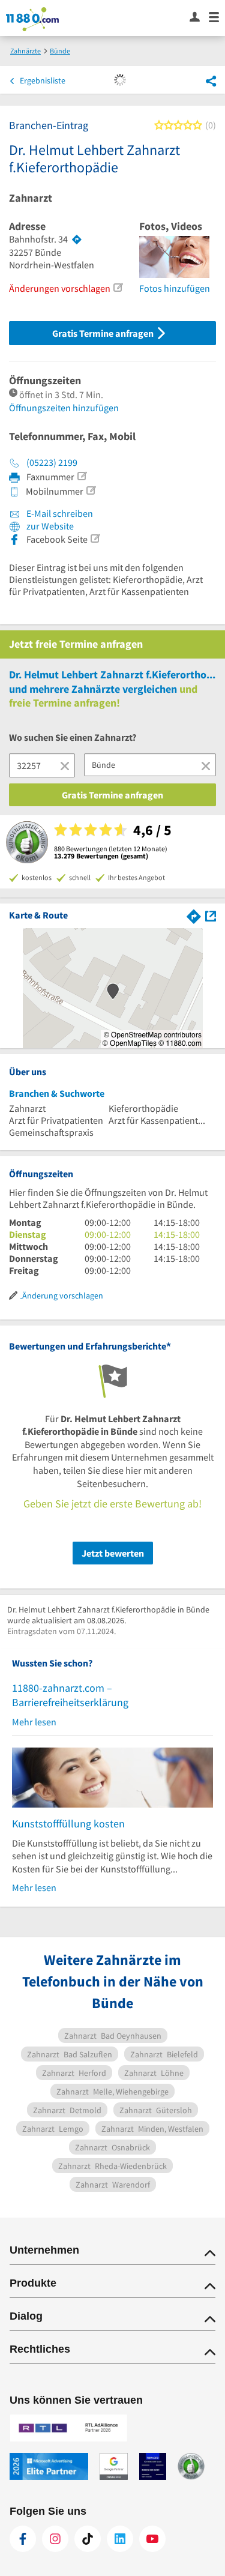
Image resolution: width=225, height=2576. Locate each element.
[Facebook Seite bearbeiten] (95, 538)
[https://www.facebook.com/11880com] (23, 2539)
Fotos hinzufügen (175, 288)
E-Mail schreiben (59, 513)
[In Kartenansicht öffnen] (211, 915)
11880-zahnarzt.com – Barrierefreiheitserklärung (70, 1695)
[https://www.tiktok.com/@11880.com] (88, 2539)
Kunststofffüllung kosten (68, 1823)
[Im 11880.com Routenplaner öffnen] (194, 915)
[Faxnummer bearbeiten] (82, 476)
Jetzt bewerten (113, 1553)
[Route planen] (77, 240)
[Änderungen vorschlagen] (118, 288)
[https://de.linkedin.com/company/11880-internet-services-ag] (120, 2539)
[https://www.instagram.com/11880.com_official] (55, 2539)
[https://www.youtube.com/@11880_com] (152, 2539)
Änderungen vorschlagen (60, 288)
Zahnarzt (31, 198)
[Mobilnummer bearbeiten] (91, 490)
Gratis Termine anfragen (104, 333)
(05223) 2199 (52, 462)
